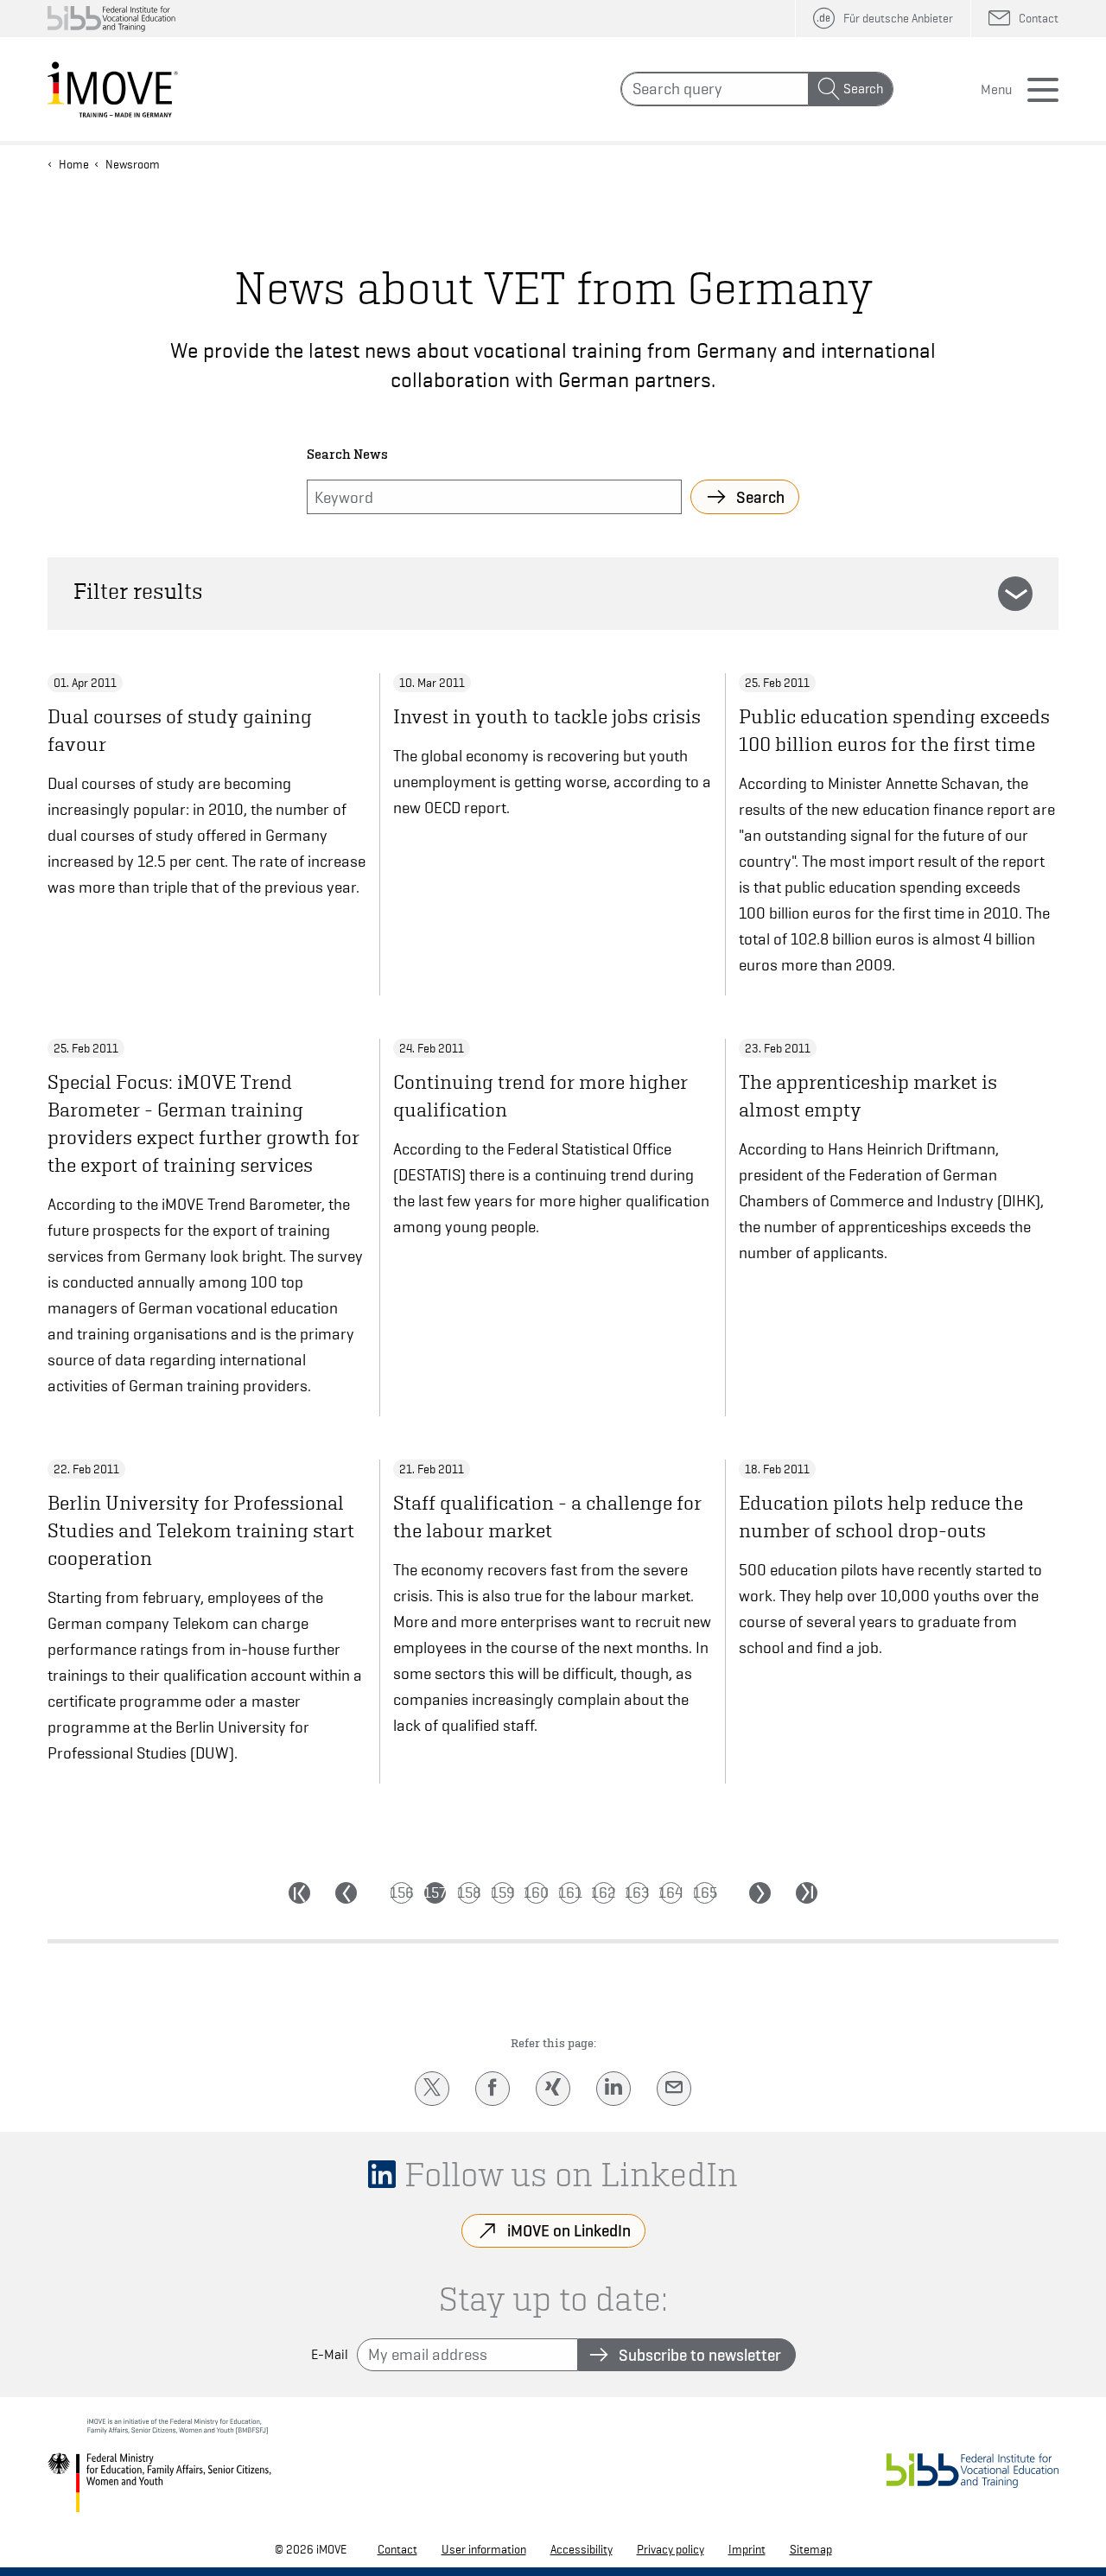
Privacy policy (671, 2549)
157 (435, 1892)
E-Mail (330, 2355)
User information (484, 2549)
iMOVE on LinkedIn (569, 2230)
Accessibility (582, 2549)
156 (401, 1892)
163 (637, 1892)
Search (863, 89)
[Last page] (807, 1893)
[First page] (299, 1893)
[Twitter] (432, 2089)
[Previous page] (346, 1893)
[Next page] (760, 1893)
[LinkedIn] (613, 2089)
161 (570, 1892)
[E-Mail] (674, 2089)
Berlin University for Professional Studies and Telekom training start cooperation (201, 1530)
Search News (347, 455)
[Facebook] (493, 2089)
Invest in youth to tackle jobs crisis (547, 716)
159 (502, 1892)
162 (604, 1892)
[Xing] (553, 2089)
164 (671, 1892)
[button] (1015, 594)
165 (705, 1892)
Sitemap (811, 2549)
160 (536, 1892)
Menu (996, 90)
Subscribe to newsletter (700, 2355)
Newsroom (133, 164)
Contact (397, 2549)
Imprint (747, 2549)
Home (74, 164)
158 (469, 1892)
